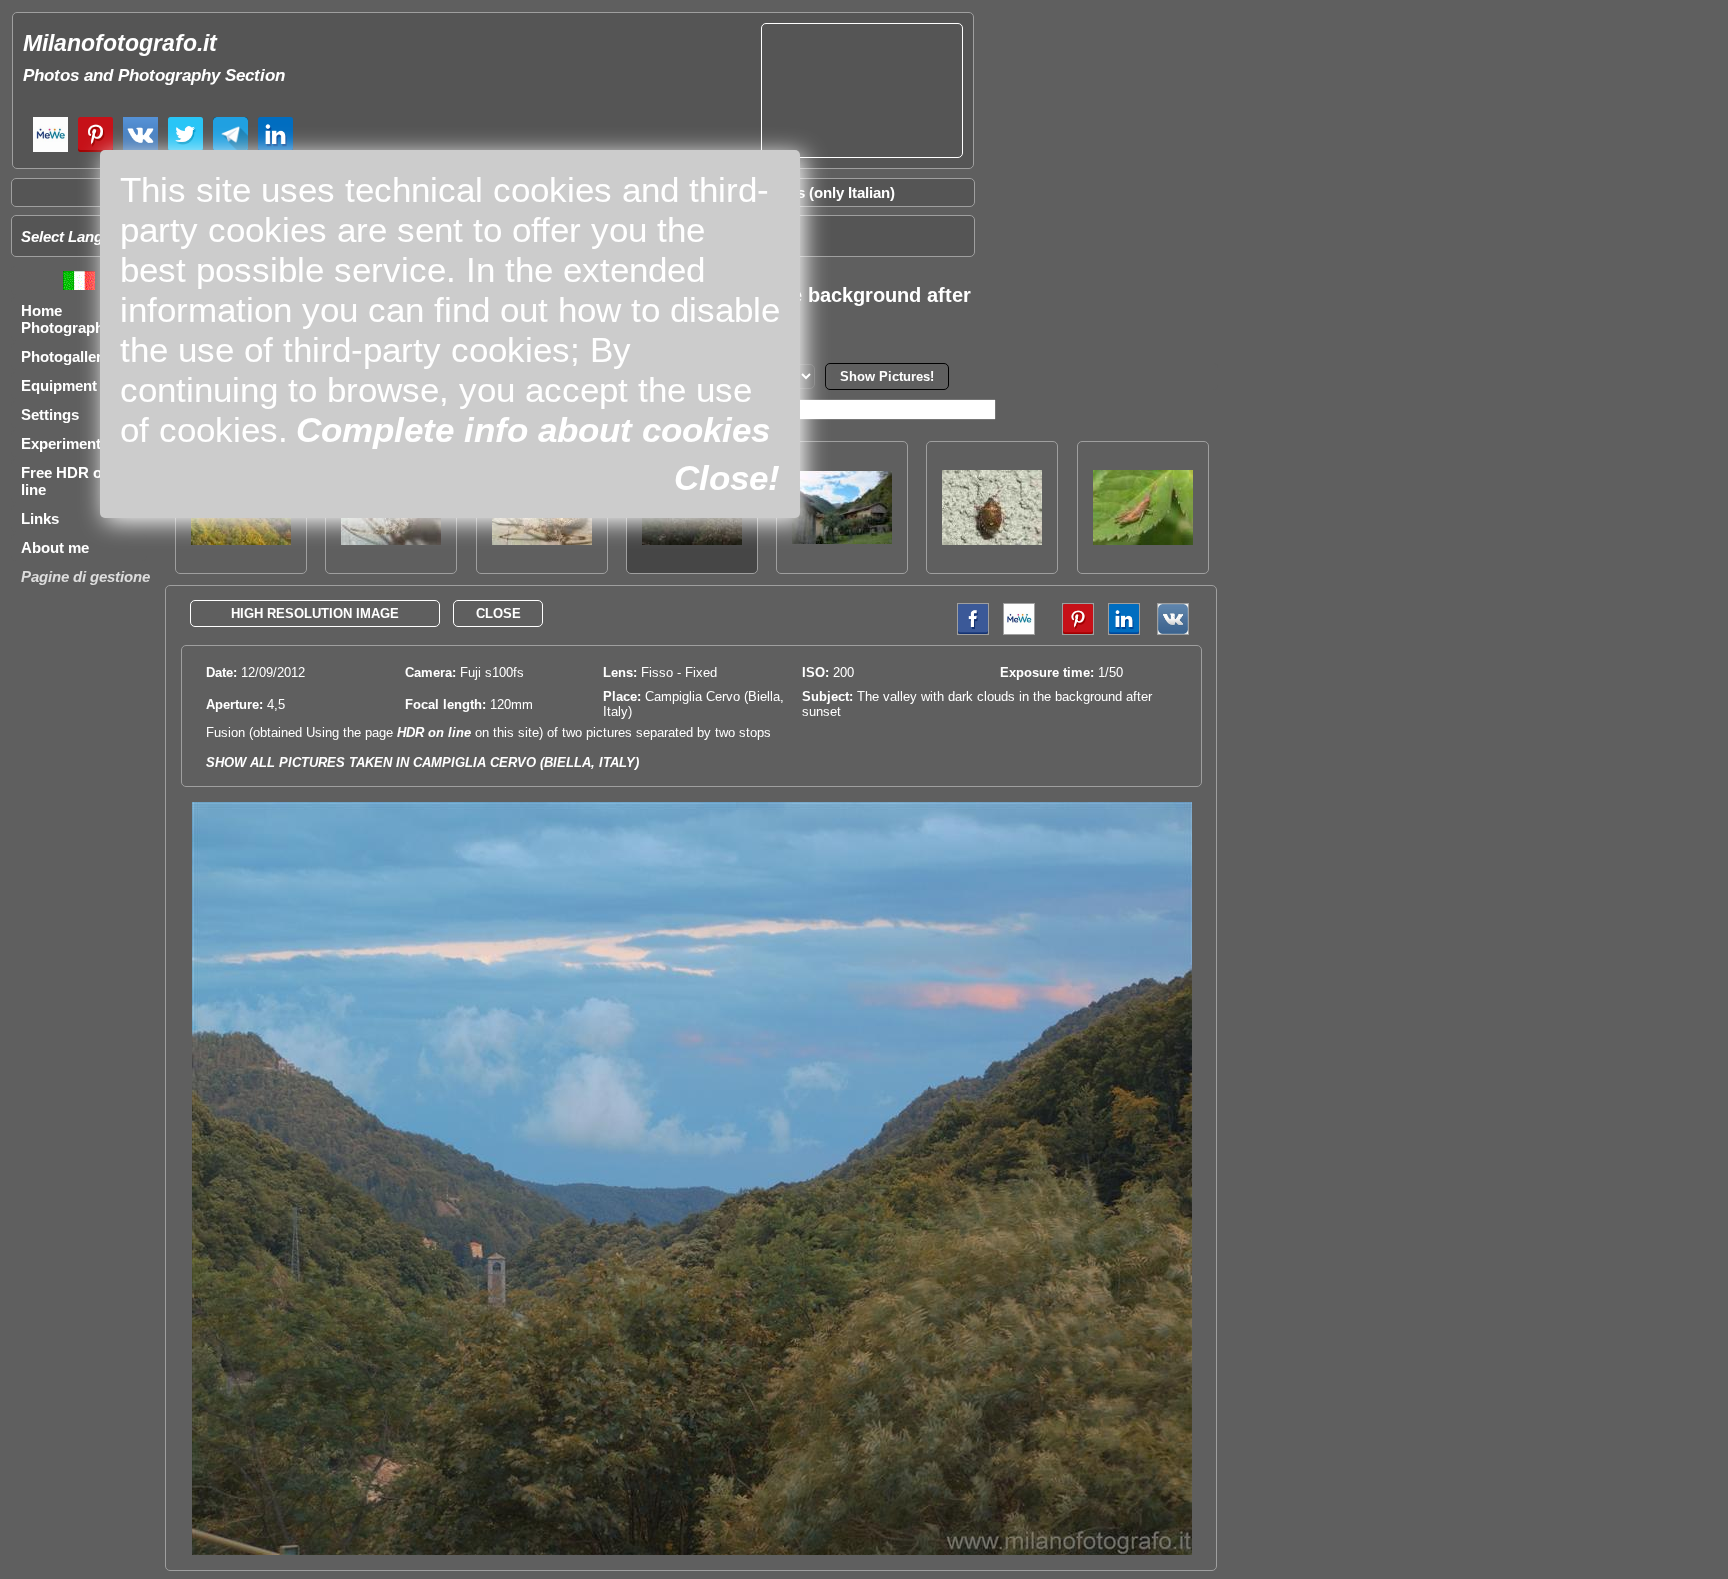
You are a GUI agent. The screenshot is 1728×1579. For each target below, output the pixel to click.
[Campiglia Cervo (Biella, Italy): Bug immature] (992, 539)
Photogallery (65, 356)
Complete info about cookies (533, 429)
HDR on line (434, 732)
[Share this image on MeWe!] (1019, 630)
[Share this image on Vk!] (1178, 630)
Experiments (65, 443)
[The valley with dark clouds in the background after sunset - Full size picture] (692, 1550)
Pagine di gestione (85, 576)
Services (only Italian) (820, 192)
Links (40, 518)
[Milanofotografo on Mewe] (50, 149)
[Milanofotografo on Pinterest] (95, 149)
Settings (50, 414)
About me (55, 547)
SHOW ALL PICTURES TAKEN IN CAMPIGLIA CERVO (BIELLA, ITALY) (422, 762)
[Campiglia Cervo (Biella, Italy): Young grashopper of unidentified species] (1143, 539)
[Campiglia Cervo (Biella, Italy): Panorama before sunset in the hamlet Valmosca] (842, 538)
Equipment (59, 385)
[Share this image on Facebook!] (968, 630)
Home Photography (66, 319)
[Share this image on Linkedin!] (1124, 630)
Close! (727, 477)
